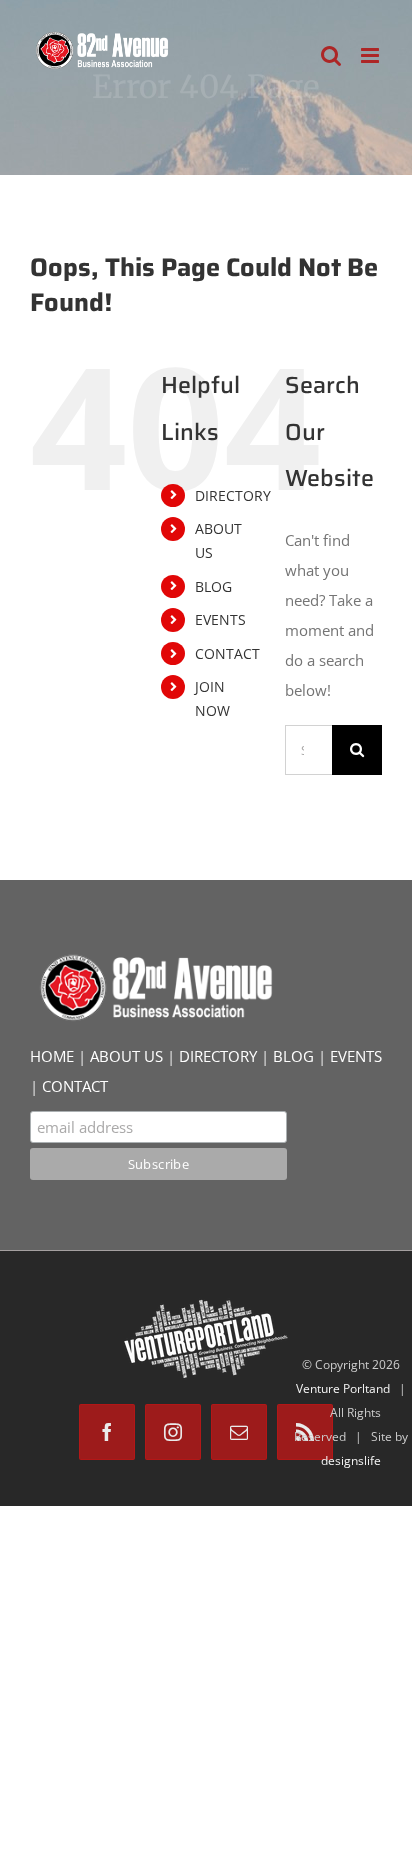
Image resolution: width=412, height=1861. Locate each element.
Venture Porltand (343, 1388)
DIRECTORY (233, 495)
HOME (52, 1056)
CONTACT (227, 653)
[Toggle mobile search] (331, 55)
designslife (351, 1460)
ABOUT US (126, 1056)
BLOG (213, 586)
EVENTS (220, 619)
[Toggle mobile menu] (371, 55)
